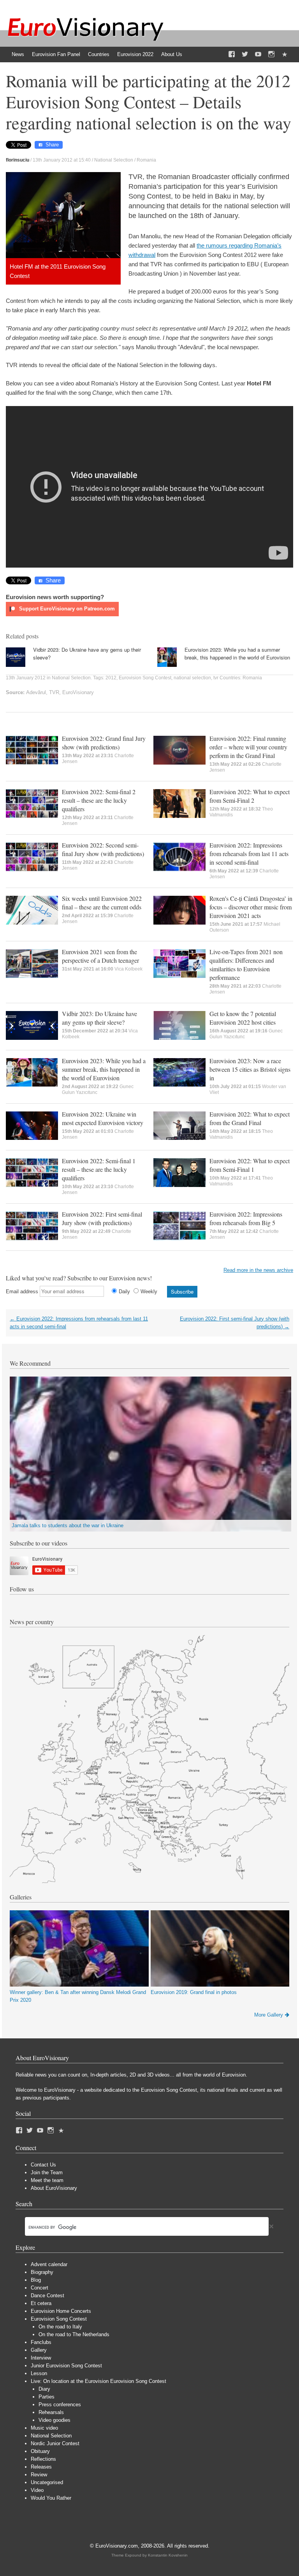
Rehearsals (51, 2412)
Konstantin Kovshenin (168, 2555)
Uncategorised (47, 2482)
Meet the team (47, 2180)
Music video (44, 2428)
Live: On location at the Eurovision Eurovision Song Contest (98, 2381)
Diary (44, 2389)
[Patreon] (285, 55)
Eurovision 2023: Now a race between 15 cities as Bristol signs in (250, 1069)
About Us (172, 54)
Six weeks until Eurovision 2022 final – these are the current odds (102, 903)
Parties (47, 2397)
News (18, 54)
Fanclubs (41, 2342)
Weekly (149, 1292)
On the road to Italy (60, 2327)
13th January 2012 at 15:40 (62, 160)
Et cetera (41, 2303)
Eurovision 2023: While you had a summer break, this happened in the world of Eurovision (237, 653)
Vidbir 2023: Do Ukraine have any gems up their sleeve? (99, 1018)
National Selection (114, 160)
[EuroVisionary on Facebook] (232, 55)
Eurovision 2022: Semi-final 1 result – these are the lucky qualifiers (99, 1169)
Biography (42, 2272)
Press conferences (60, 2405)
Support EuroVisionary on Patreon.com (66, 609)
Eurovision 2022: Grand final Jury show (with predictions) (104, 743)
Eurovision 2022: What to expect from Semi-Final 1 (250, 1165)
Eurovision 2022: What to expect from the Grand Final (250, 1118)
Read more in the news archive (258, 1270)
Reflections (43, 2459)
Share (52, 145)
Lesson (39, 2373)
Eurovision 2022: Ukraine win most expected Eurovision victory (103, 1118)
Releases (41, 2467)
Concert (40, 2288)
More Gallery (269, 2015)
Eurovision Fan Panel (56, 54)
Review (39, 2475)
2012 (111, 678)
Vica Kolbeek (128, 969)
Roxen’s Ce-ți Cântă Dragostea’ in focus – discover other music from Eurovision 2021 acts (251, 907)
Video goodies (55, 2420)
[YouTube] (258, 55)
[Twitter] (245, 55)
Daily (124, 1292)
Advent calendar (49, 2264)
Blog (36, 2280)
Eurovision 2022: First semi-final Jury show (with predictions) (102, 1218)
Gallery (39, 2350)
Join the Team (47, 2172)
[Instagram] (271, 55)
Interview (41, 2358)
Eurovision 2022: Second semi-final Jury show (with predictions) (103, 849)
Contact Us (43, 2165)
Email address (22, 1292)
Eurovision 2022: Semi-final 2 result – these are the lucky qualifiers (99, 800)
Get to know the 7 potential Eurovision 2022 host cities (243, 1018)
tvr (216, 678)
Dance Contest (47, 2296)
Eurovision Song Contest (145, 678)
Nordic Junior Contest (55, 2443)
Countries (99, 54)
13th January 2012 (26, 678)
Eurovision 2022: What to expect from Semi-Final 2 (250, 796)
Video (37, 2490)
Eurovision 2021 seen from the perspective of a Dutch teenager (100, 956)
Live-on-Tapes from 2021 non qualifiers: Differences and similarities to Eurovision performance (246, 964)
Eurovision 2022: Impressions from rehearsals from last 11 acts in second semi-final (249, 854)
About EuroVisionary (54, 2188)
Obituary (40, 2451)
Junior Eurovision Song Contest (66, 2366)
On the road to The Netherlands (74, 2334)
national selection (192, 678)
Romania (146, 160)
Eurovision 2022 (135, 54)
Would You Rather (51, 2498)
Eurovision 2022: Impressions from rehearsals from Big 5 (246, 1218)
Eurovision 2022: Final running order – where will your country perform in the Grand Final (248, 747)
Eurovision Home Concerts (61, 2311)
